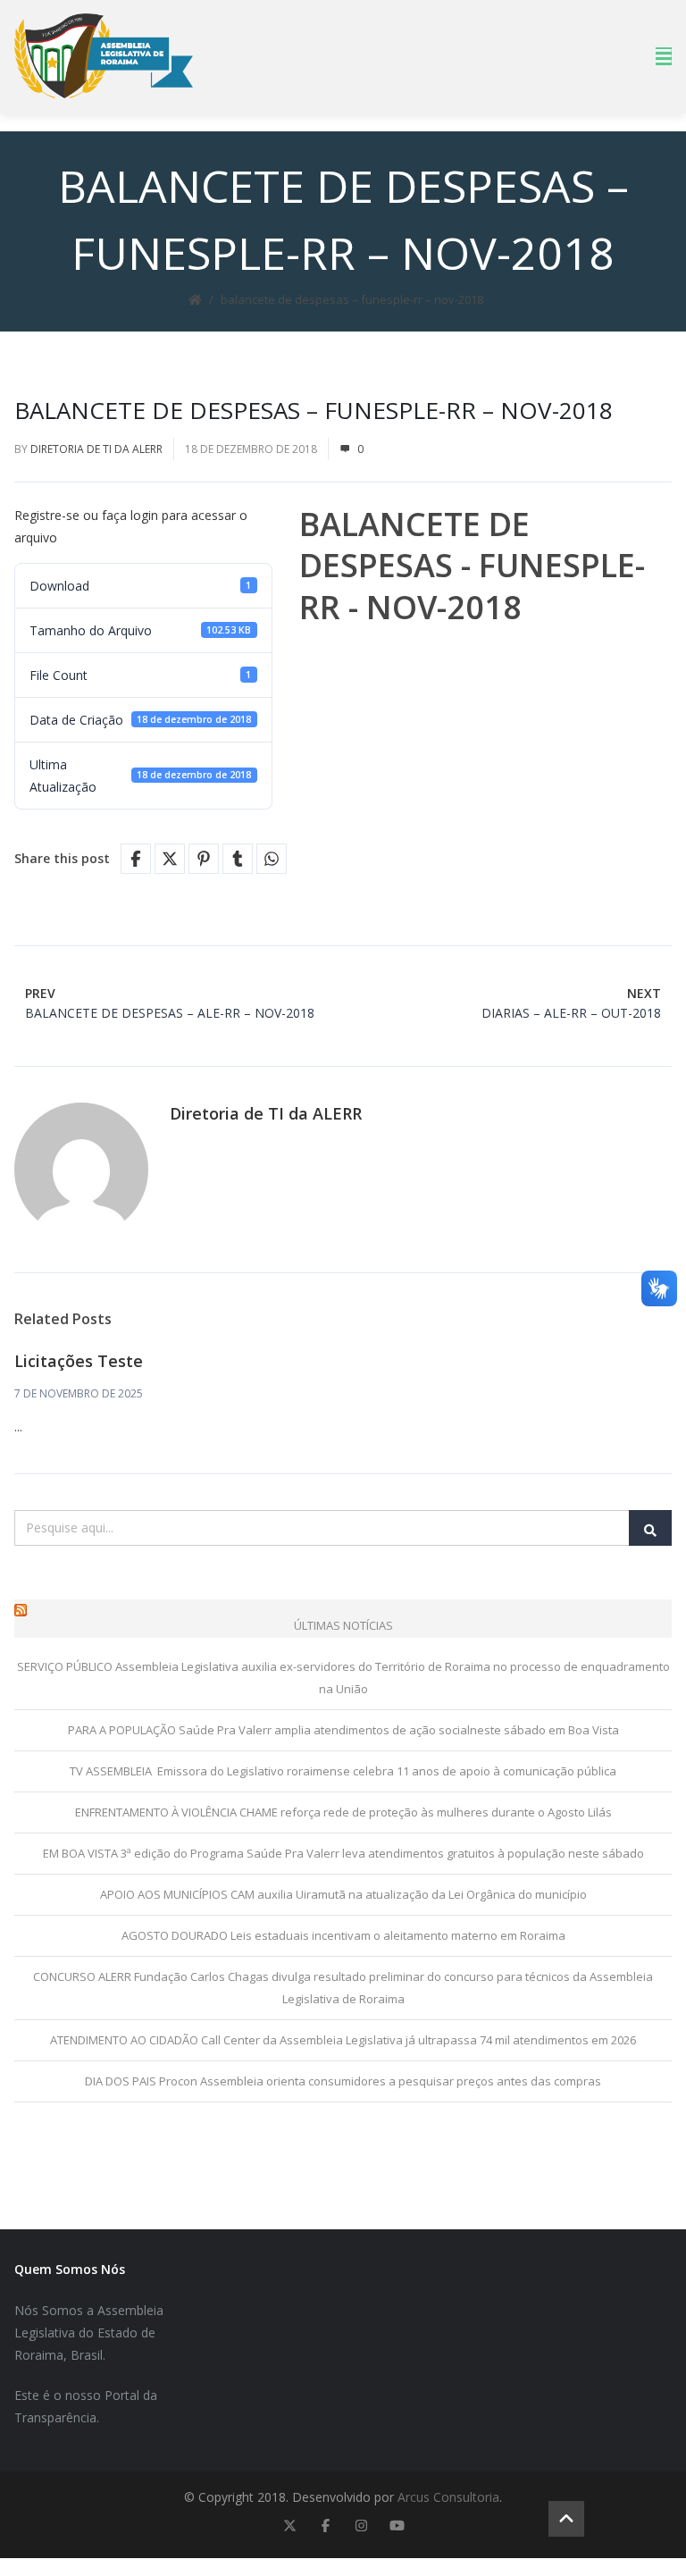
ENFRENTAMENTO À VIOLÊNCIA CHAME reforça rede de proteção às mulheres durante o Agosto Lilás (343, 1812)
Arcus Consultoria (448, 2497)
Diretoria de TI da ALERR (96, 449)
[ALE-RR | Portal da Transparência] (104, 56)
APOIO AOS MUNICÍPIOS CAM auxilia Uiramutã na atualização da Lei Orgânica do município (343, 1894)
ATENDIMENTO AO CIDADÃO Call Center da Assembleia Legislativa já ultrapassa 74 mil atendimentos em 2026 (343, 2040)
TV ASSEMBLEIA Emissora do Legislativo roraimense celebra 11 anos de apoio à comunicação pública (343, 1771)
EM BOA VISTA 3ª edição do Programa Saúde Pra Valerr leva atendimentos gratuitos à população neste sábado (343, 1853)
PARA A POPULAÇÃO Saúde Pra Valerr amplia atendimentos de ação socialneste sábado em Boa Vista (343, 1730)
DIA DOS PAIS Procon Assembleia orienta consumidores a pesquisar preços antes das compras (343, 2081)
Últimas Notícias (343, 1625)
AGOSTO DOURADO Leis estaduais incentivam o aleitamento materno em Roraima (343, 1935)
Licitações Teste (79, 1361)
